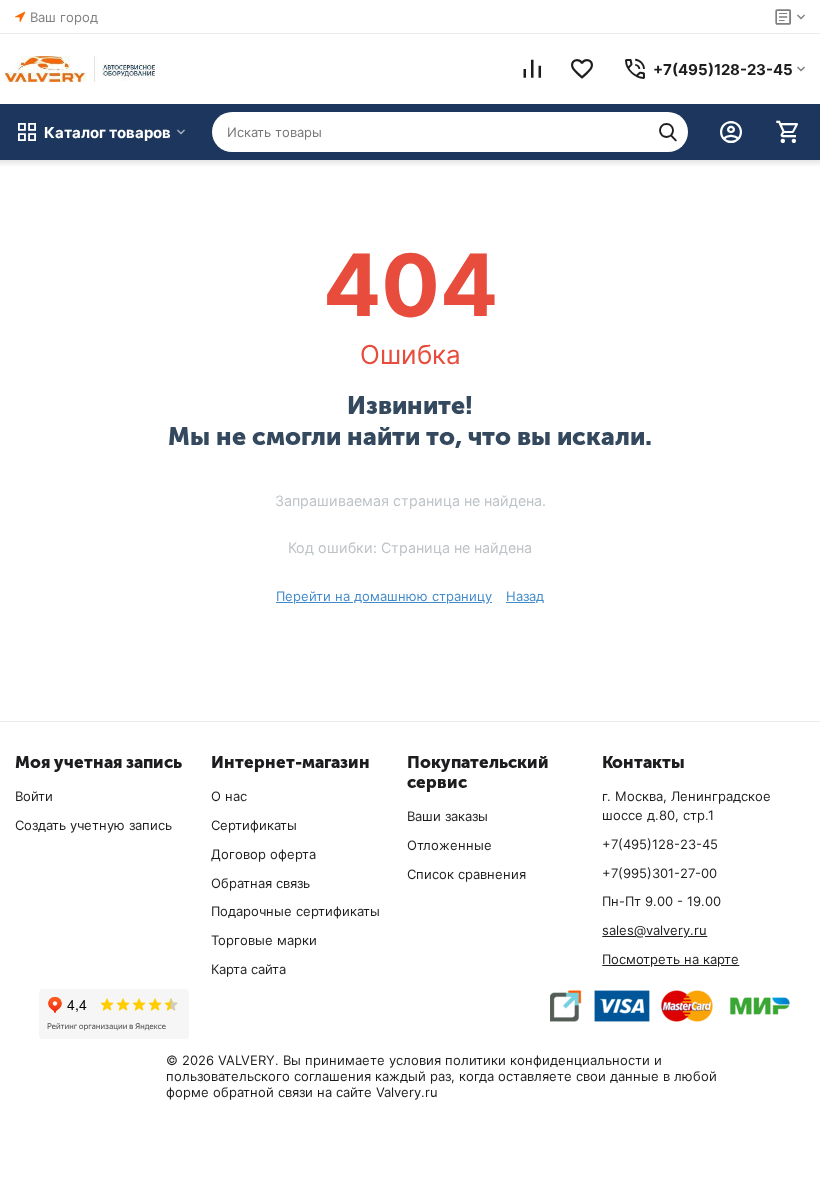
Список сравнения (466, 874)
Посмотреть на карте (670, 959)
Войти (34, 796)
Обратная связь (260, 883)
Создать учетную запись (93, 825)
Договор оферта (263, 854)
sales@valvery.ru (654, 930)
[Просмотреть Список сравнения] (532, 69)
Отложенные (449, 845)
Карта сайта (248, 969)
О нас (229, 796)
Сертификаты (254, 825)
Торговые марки (264, 940)
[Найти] (668, 132)
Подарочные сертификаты (295, 911)
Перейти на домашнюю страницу (384, 596)
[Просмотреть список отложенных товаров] (582, 69)
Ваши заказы (447, 816)
